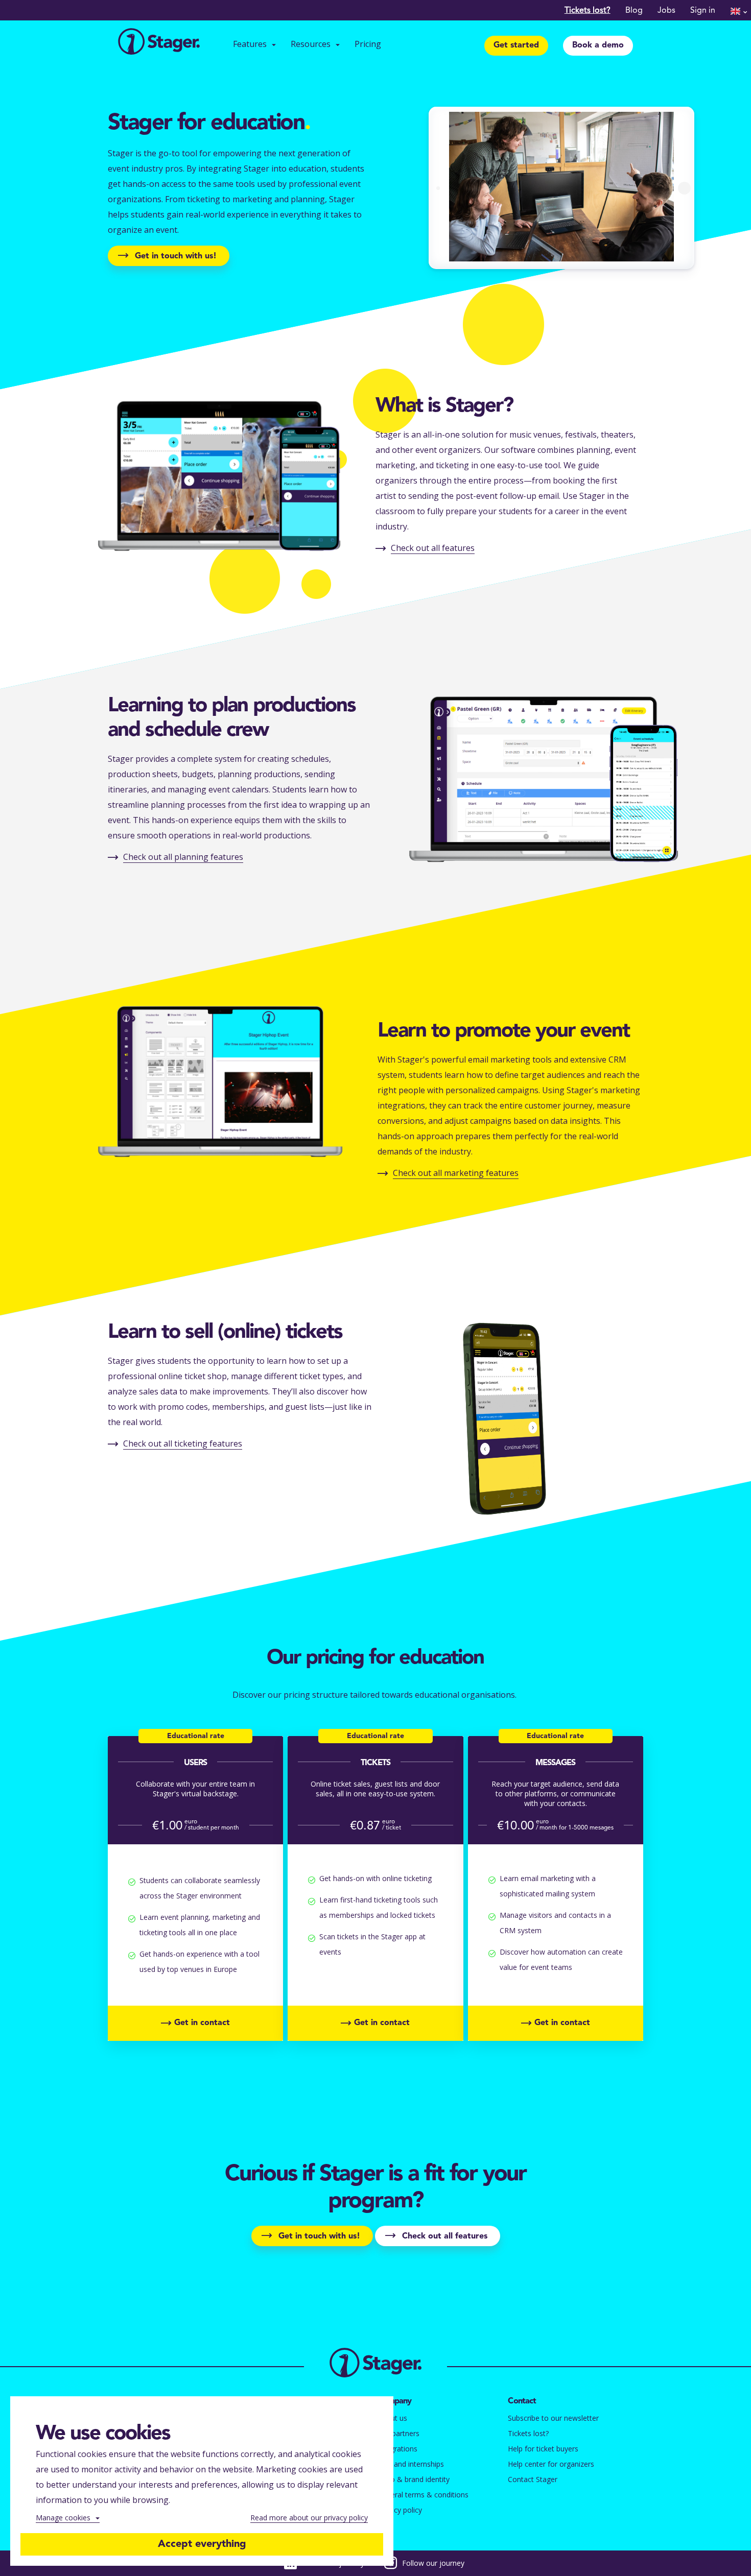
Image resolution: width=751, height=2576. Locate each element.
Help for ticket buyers (543, 2449)
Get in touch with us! (176, 256)
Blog (634, 11)
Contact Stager (533, 2479)
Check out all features (433, 548)
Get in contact (202, 2023)
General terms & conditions (423, 2495)
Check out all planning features (183, 857)
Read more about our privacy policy (309, 2518)
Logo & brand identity (414, 2479)
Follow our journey (433, 2563)
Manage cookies (63, 2518)
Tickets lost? (588, 11)
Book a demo (598, 45)
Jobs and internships (411, 2464)
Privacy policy (400, 2510)
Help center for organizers (551, 2464)
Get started (516, 45)
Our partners (398, 2433)
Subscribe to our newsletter (553, 2418)
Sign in (703, 11)
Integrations (397, 2449)
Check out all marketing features (456, 1173)
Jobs (666, 11)
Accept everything (202, 2544)
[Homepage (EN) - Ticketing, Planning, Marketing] (159, 43)
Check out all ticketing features (183, 1443)
